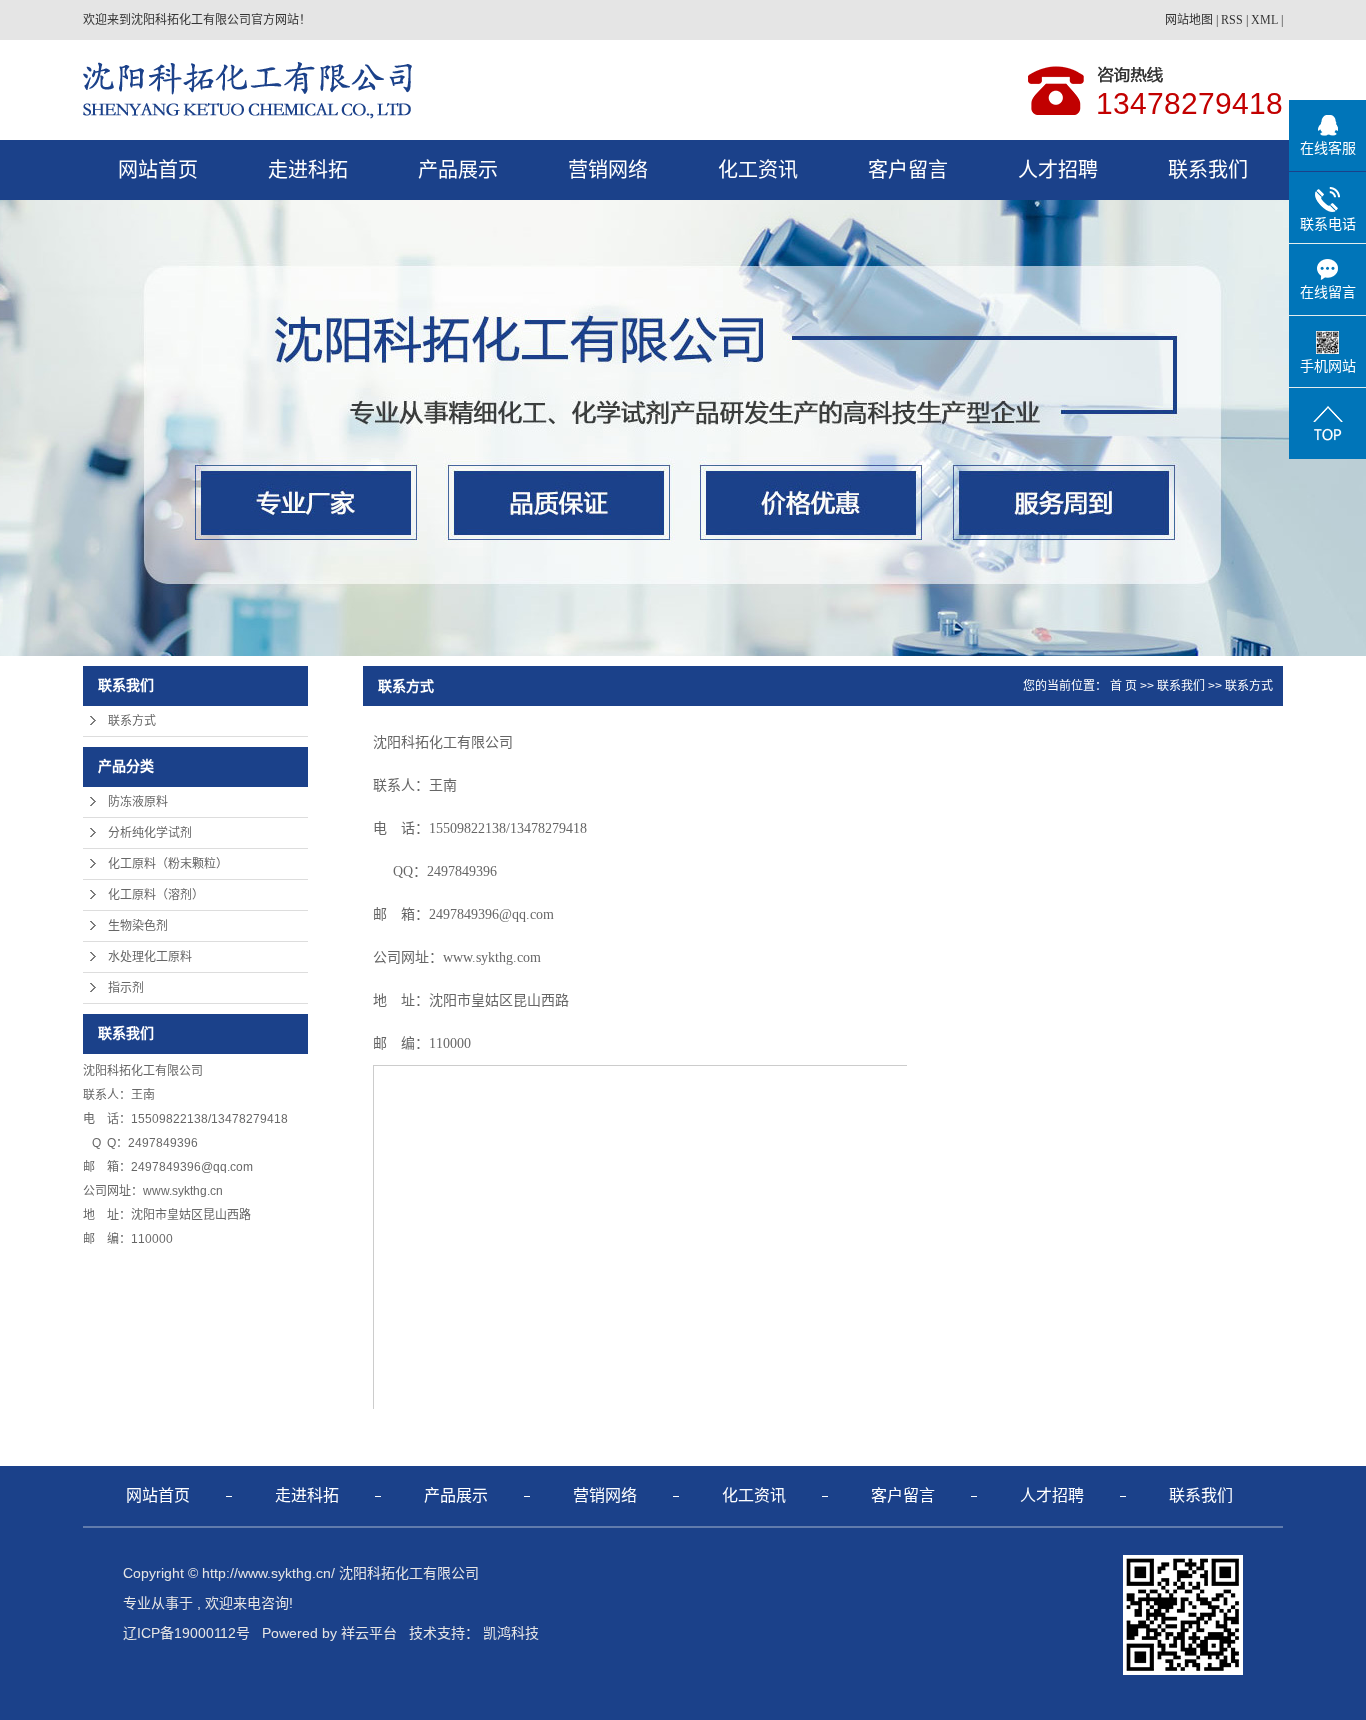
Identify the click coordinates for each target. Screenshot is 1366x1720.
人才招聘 (1058, 170)
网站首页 (158, 170)
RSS (1232, 20)
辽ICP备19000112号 (186, 1633)
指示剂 (126, 988)
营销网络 (608, 170)
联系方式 (132, 721)
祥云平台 (369, 1633)
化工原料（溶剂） (156, 895)
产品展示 (458, 170)
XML (1264, 20)
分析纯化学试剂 (150, 833)
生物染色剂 (138, 926)
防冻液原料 (138, 802)
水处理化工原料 (150, 957)
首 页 (1123, 686)
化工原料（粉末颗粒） (168, 864)
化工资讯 (758, 170)
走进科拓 (308, 170)
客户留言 (908, 170)
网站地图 (1189, 20)
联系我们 (1208, 170)
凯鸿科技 (511, 1633)
